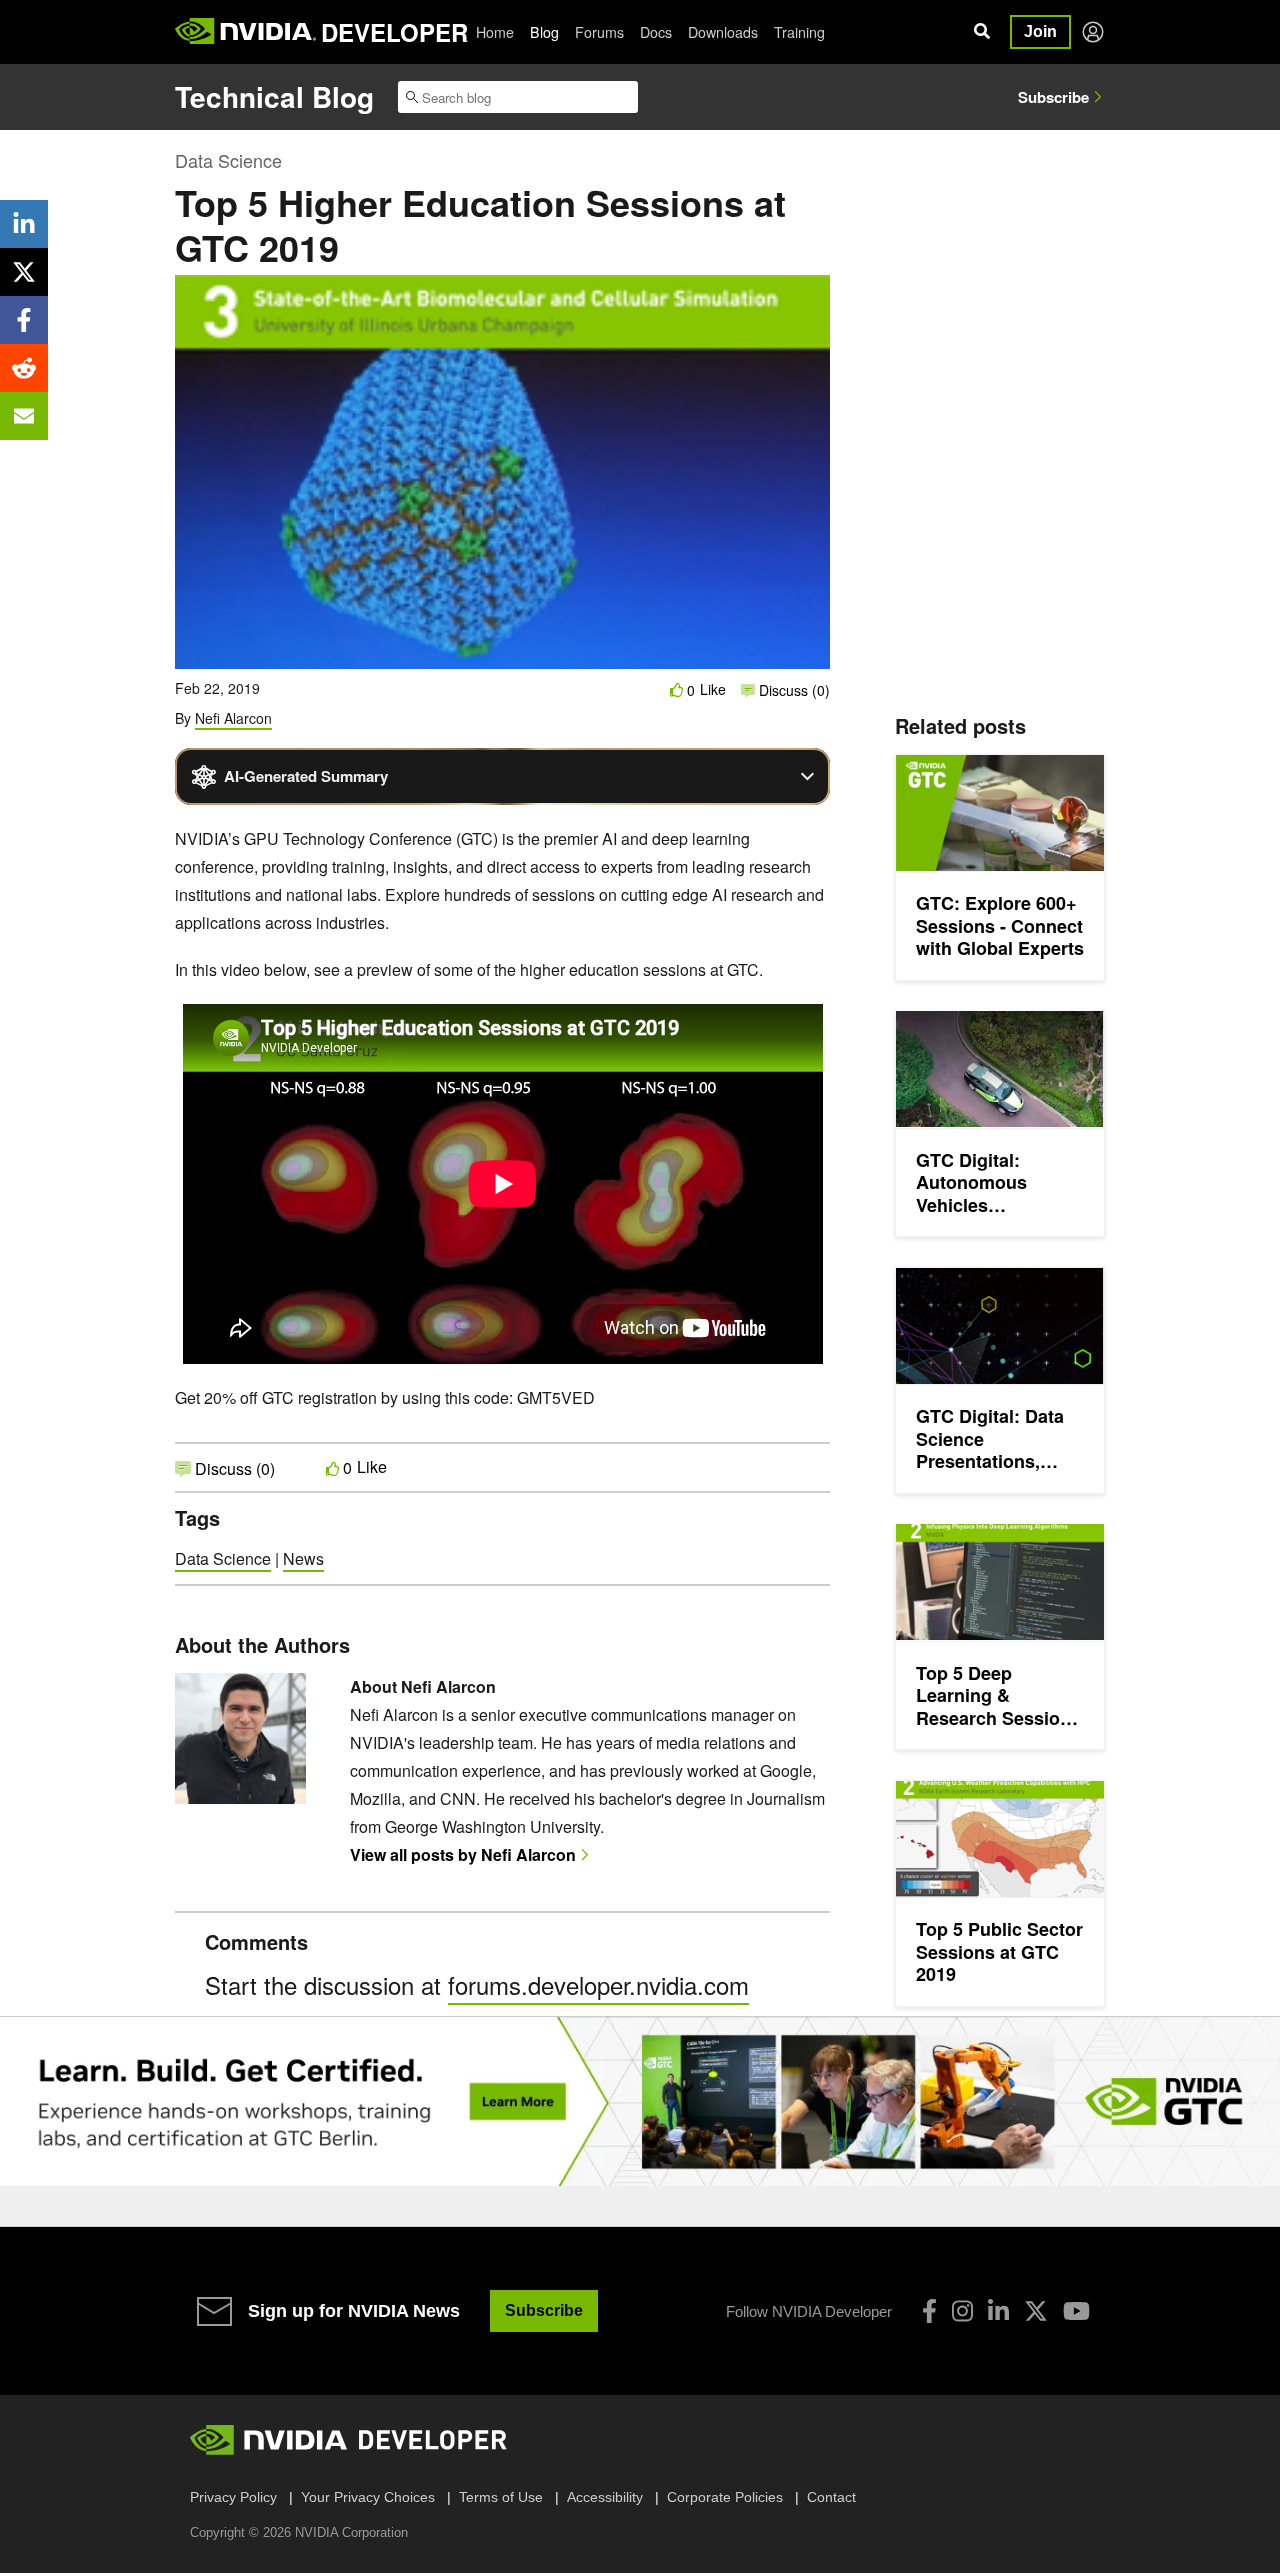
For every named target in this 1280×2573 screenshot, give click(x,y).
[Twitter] (1036, 2311)
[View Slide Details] (640, 2101)
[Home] (245, 32)
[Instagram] (962, 2311)
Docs (656, 32)
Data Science (228, 160)
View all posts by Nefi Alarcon (463, 1854)
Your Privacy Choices (368, 2497)
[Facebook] (929, 2311)
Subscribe (1053, 97)
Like (713, 689)
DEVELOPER (394, 32)
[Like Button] (677, 689)
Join (1040, 31)
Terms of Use (501, 2497)
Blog (544, 32)
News (303, 1558)
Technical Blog (274, 96)
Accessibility (605, 2497)
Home (495, 32)
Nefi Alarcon (233, 718)
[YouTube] (1076, 2311)
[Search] (982, 32)
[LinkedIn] (998, 2311)
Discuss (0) (792, 690)
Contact (831, 2497)
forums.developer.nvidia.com (598, 1984)
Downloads (723, 32)
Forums (599, 32)
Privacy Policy (233, 2497)
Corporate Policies (725, 2497)
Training (799, 32)
